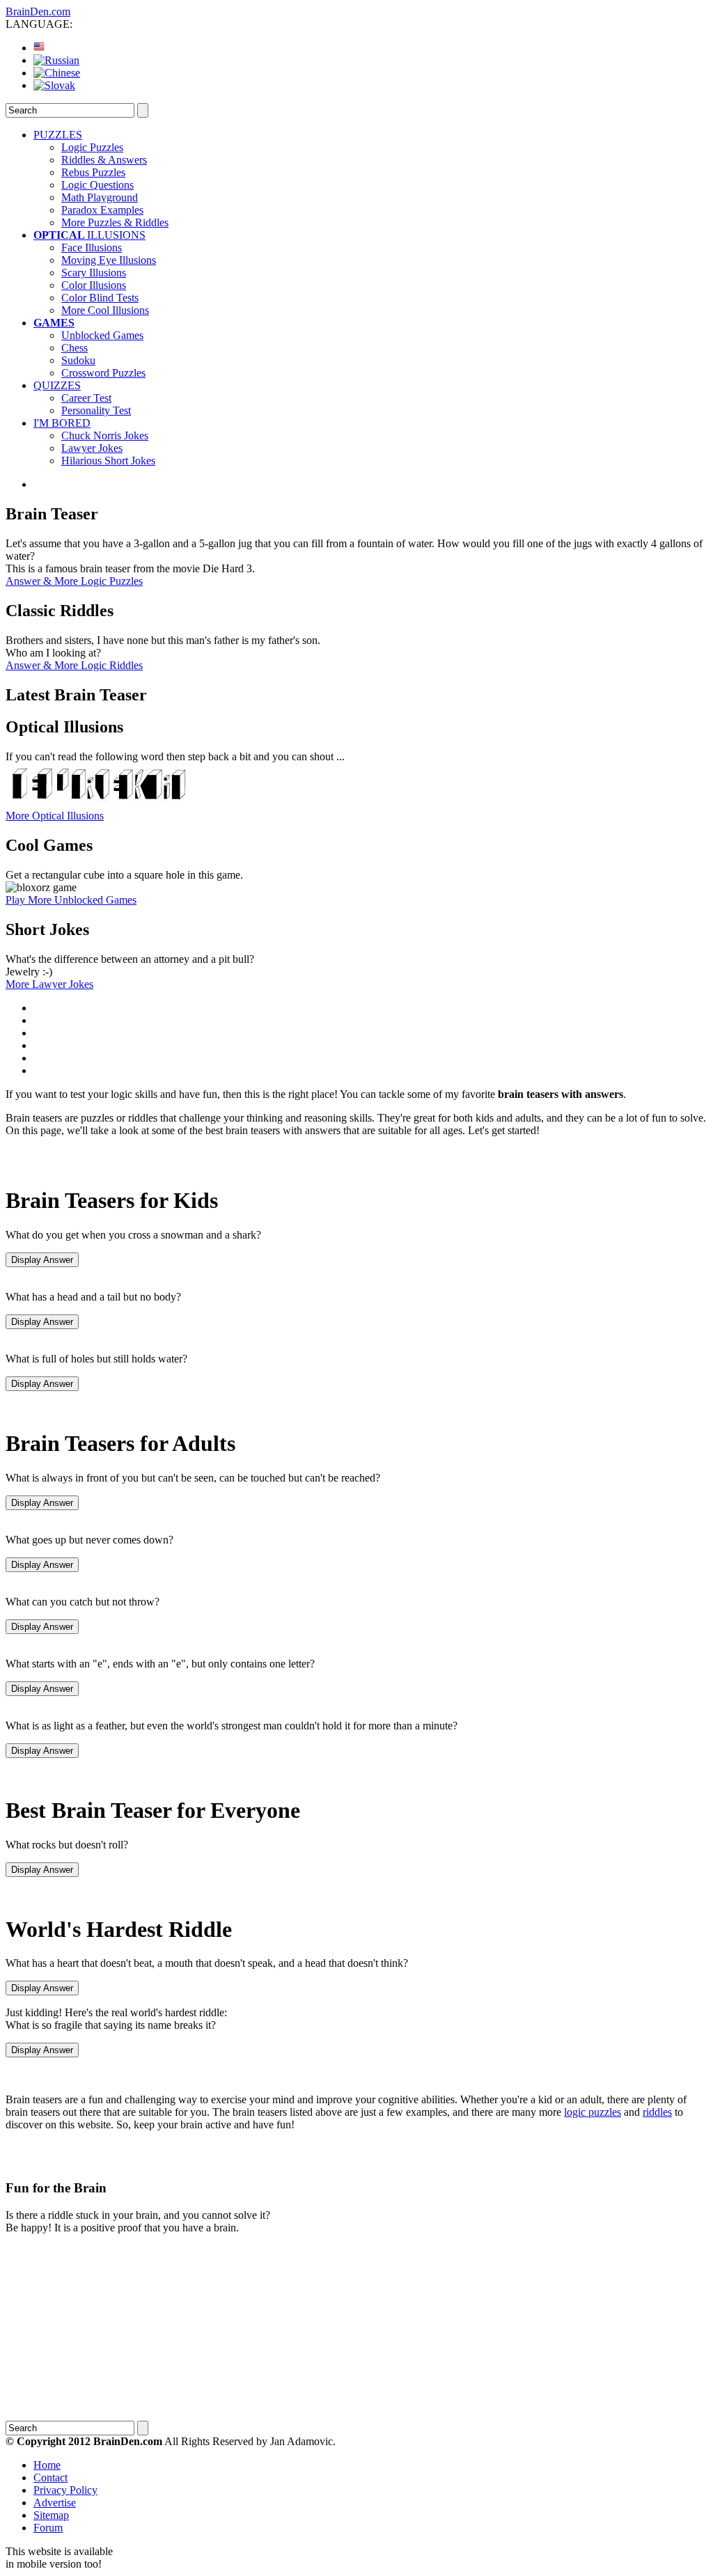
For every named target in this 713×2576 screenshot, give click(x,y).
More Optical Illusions (55, 816)
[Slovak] (54, 85)
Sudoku (78, 360)
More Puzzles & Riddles (115, 222)
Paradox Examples (102, 210)
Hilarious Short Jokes (108, 461)
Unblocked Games (102, 335)
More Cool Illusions (105, 310)
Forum (48, 2528)
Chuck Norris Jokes (105, 435)
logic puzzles (593, 2112)
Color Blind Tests (100, 298)
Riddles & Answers (104, 160)
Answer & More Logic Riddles (74, 665)
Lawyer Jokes (92, 448)
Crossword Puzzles (103, 373)
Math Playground (100, 197)
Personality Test (96, 410)
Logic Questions (97, 185)
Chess (75, 348)
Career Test (86, 398)
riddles (657, 2112)
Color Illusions (94, 285)
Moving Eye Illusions (109, 260)
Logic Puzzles (92, 147)
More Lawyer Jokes (49, 984)
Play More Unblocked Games (71, 900)
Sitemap (51, 2515)
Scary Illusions (94, 273)
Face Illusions (92, 248)
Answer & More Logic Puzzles (74, 581)
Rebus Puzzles (93, 172)
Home (47, 2465)
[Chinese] (57, 73)
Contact (50, 2477)
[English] (39, 48)
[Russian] (56, 60)
